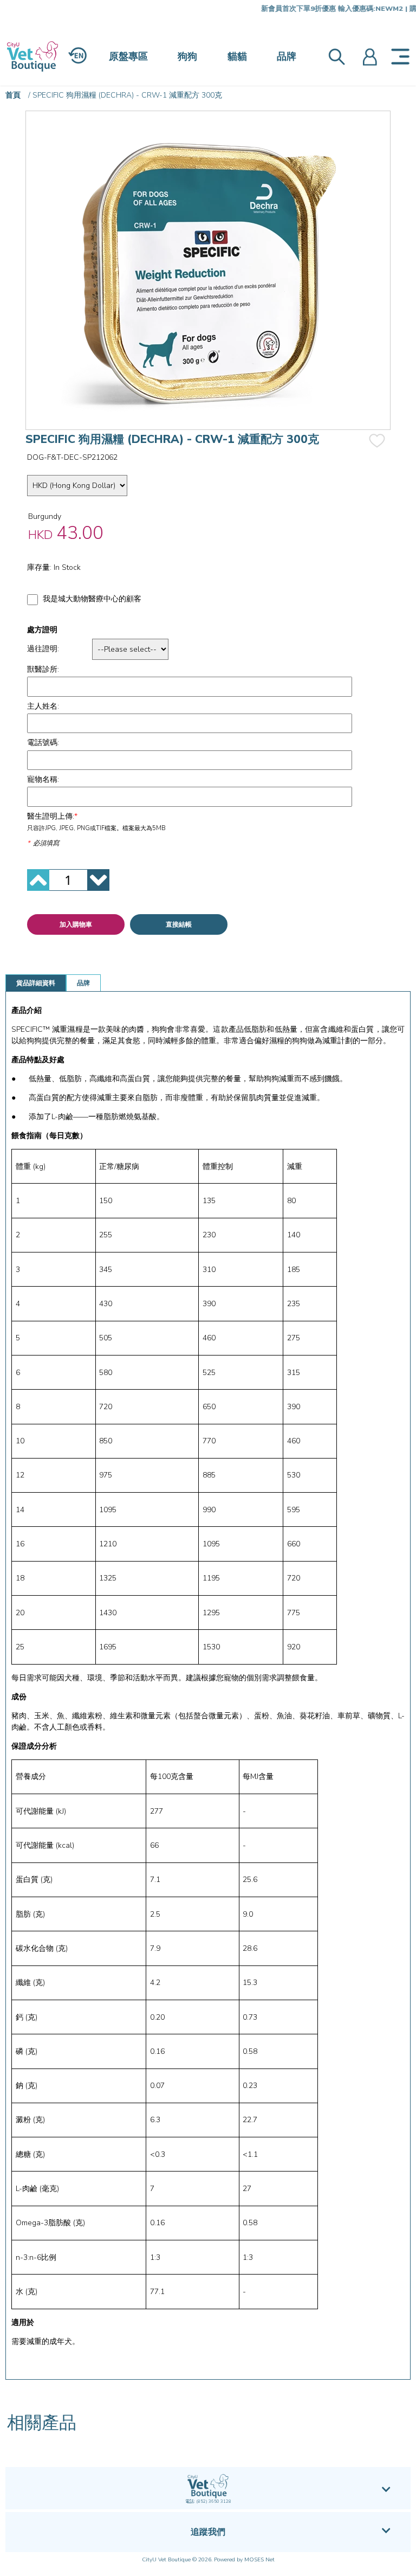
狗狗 (187, 56)
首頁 (13, 95)
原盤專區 (128, 56)
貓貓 (237, 56)
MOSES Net (259, 2560)
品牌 (287, 56)
